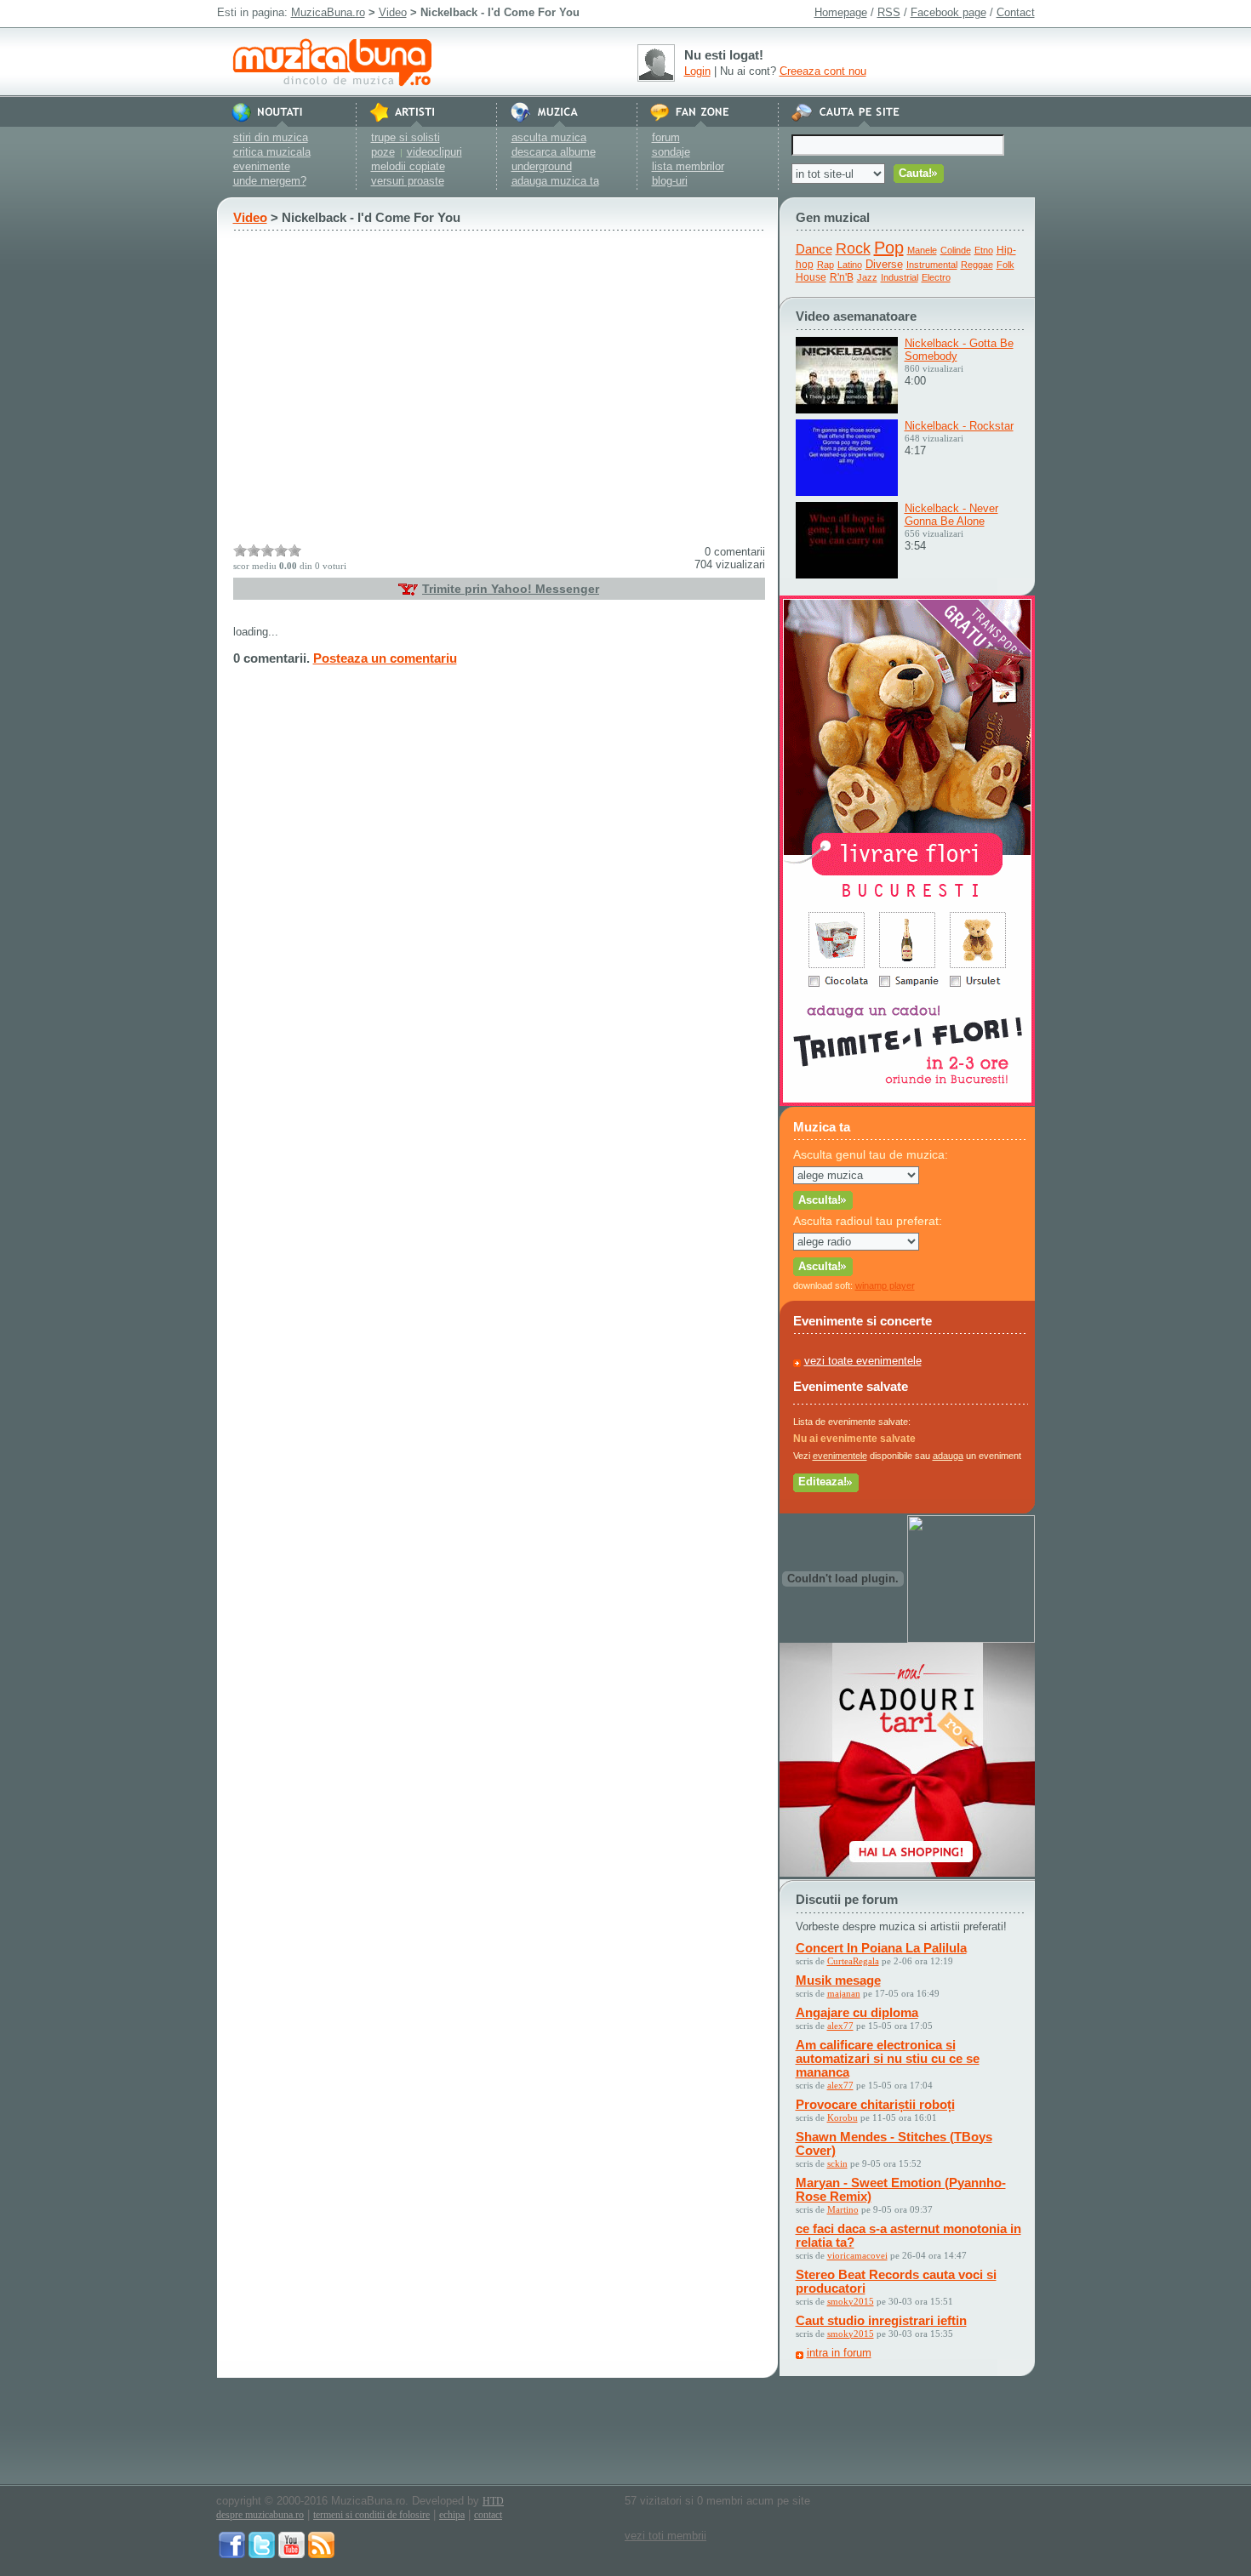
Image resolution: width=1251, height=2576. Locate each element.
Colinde (956, 250)
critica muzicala (272, 152)
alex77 (840, 2026)
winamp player (885, 1285)
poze (383, 152)
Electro (936, 277)
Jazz (867, 277)
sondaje (671, 152)
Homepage (841, 12)
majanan (844, 1993)
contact (488, 2515)
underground (542, 166)
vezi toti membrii (665, 2536)
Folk (1005, 265)
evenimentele (840, 1456)
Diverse (884, 264)
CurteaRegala (853, 1961)
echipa (452, 2515)
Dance (814, 249)
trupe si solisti (406, 137)
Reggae (977, 265)
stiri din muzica (271, 137)
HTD (493, 2501)
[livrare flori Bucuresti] (907, 1102)
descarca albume (554, 152)
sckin (837, 2163)
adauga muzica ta (555, 181)
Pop (889, 248)
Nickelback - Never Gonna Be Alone (951, 515)
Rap (825, 265)
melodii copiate (408, 166)
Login (697, 71)
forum (666, 137)
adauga (948, 1456)
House (811, 277)
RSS (889, 12)
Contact (1016, 12)
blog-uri (670, 181)
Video (393, 12)
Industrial (900, 277)
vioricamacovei (857, 2255)
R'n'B (842, 277)
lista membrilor (688, 166)
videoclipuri (434, 152)
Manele (922, 250)
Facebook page (948, 12)
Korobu (843, 2117)
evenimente (262, 166)
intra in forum (839, 2353)
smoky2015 (851, 2301)
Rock (853, 248)
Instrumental (932, 265)
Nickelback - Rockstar (959, 426)
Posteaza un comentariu (385, 658)
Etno (984, 250)
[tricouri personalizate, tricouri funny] (971, 1639)
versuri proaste (408, 181)
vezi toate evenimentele (863, 1361)
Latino (850, 265)
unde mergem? (270, 181)
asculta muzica (549, 137)
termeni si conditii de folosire (371, 2515)
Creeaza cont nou (823, 71)
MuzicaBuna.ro (328, 12)
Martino (843, 2209)
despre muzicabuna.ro (260, 2515)
